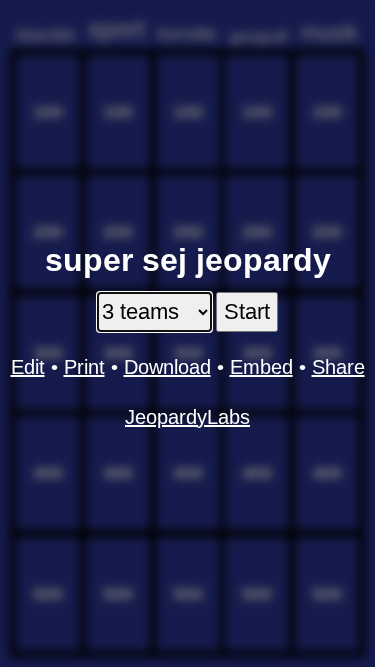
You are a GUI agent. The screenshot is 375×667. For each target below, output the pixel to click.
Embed (261, 367)
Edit (28, 367)
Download (167, 367)
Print (84, 367)
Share (338, 367)
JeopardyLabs (187, 417)
